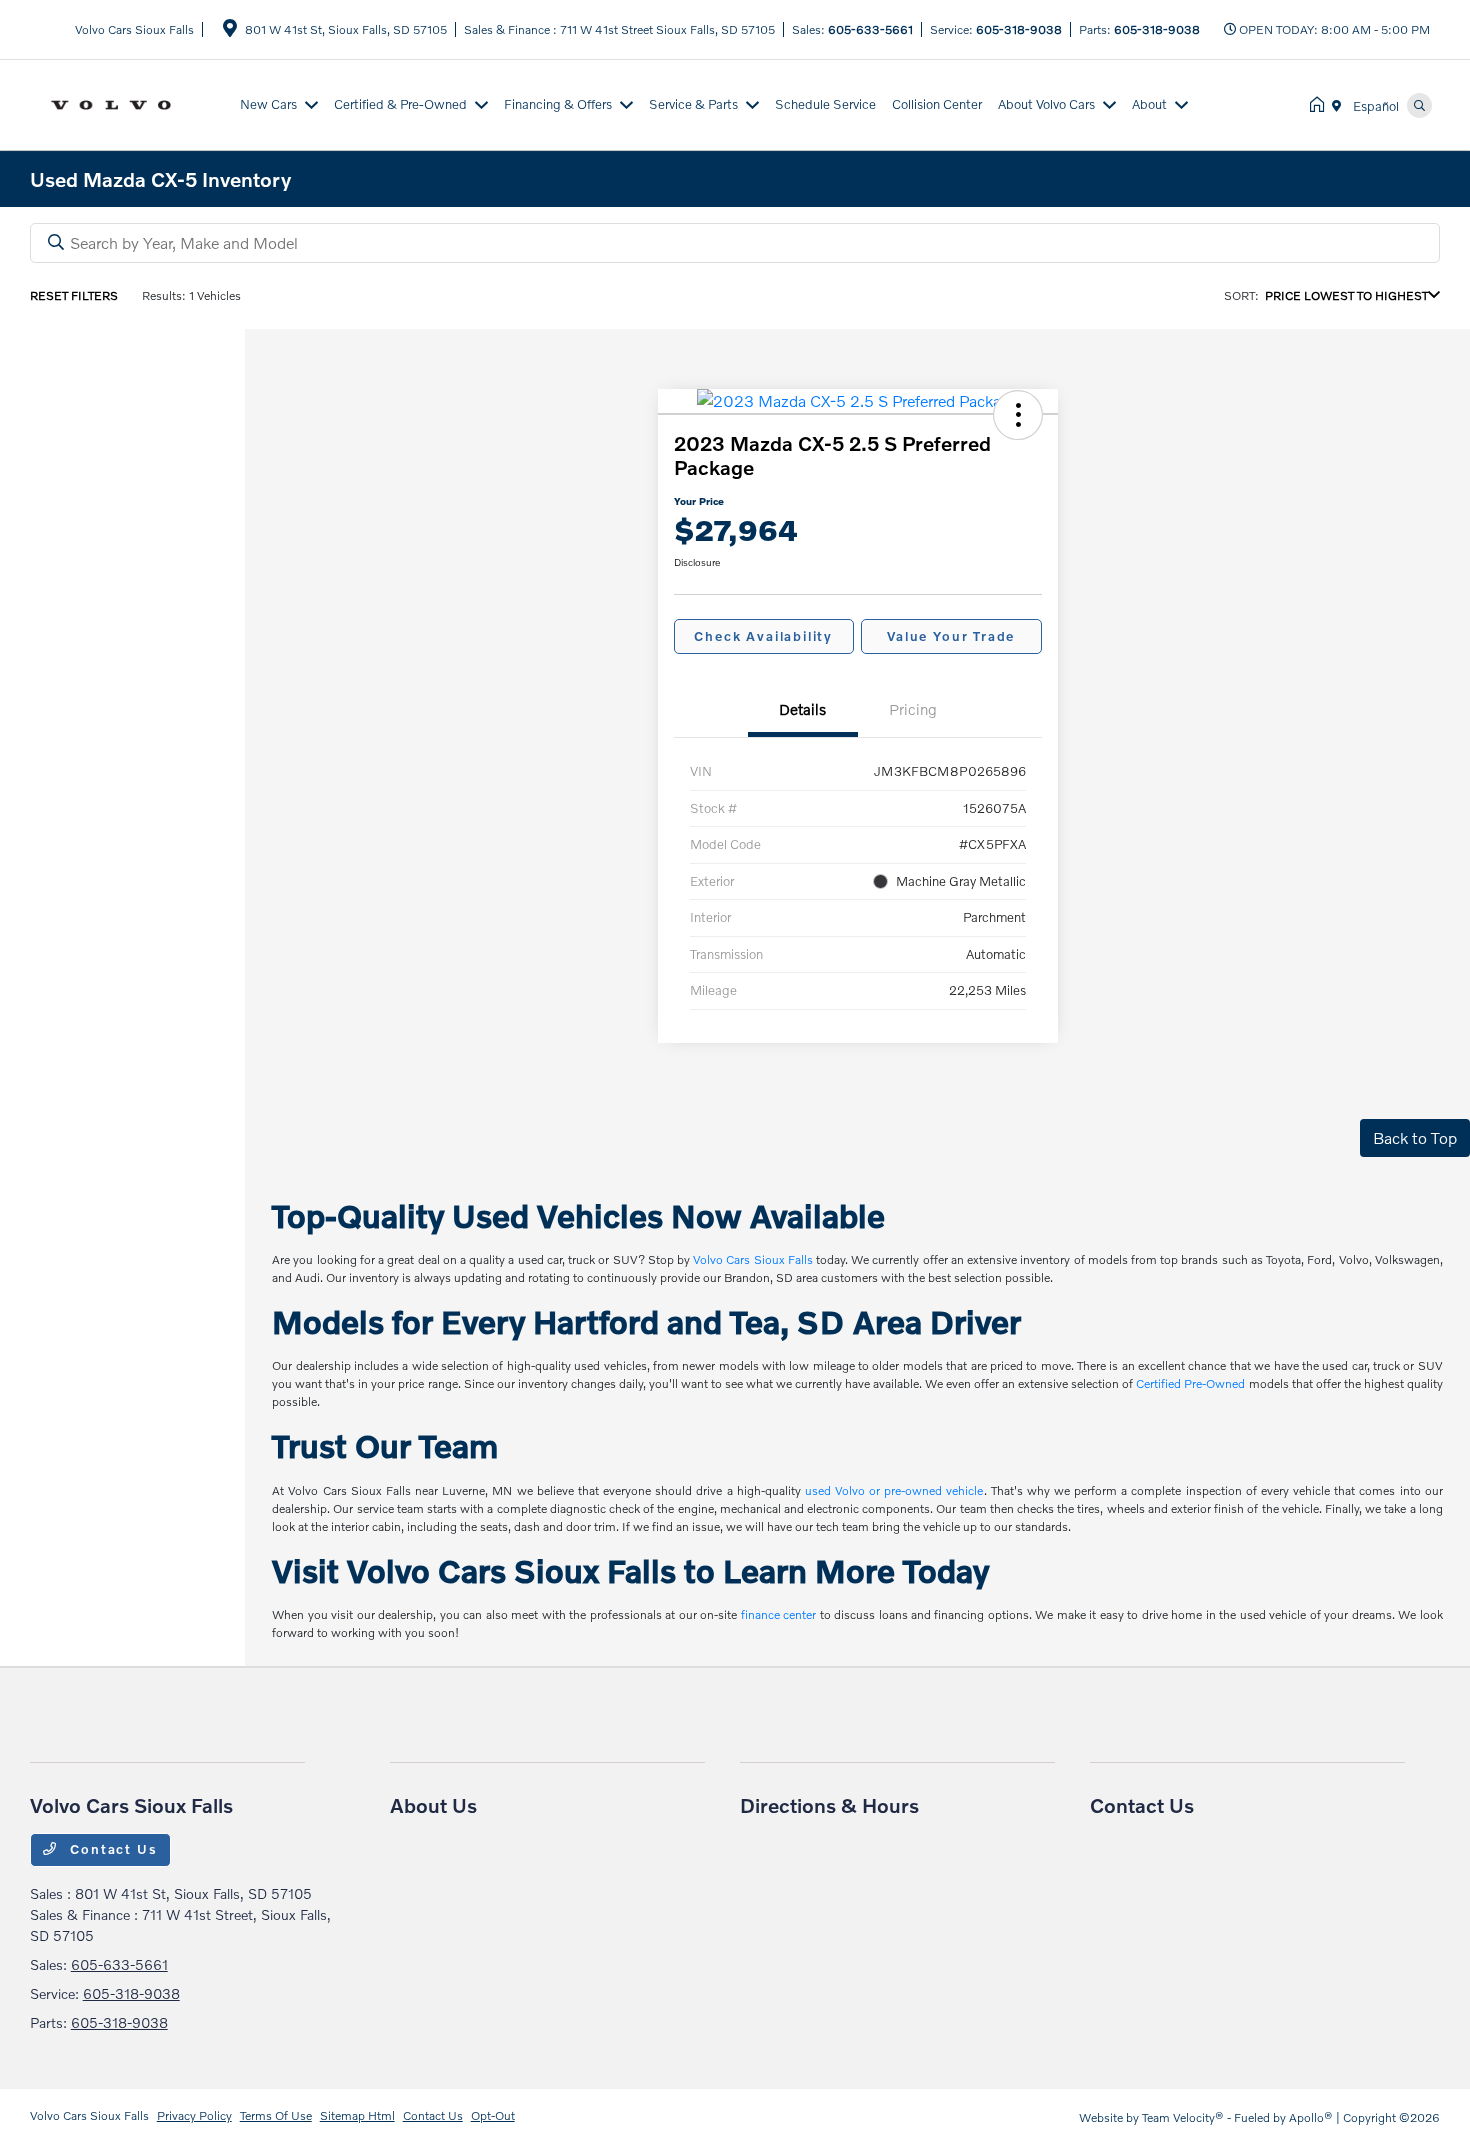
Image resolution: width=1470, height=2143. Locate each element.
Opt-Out (493, 2115)
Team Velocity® (1183, 2117)
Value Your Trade (951, 636)
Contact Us (112, 1849)
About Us (433, 1805)
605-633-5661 (870, 29)
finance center (779, 1614)
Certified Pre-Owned (1190, 1383)
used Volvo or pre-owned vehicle (894, 1490)
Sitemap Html (357, 2115)
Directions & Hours (829, 1805)
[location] (230, 31)
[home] (1321, 105)
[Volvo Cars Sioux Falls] (131, 102)
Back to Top (1415, 1137)
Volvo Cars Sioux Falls (753, 1259)
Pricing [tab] (913, 709)
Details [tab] (802, 709)
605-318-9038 (1019, 29)
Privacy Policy (194, 2115)
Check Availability (763, 636)
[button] (1018, 415)
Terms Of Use (276, 2115)
